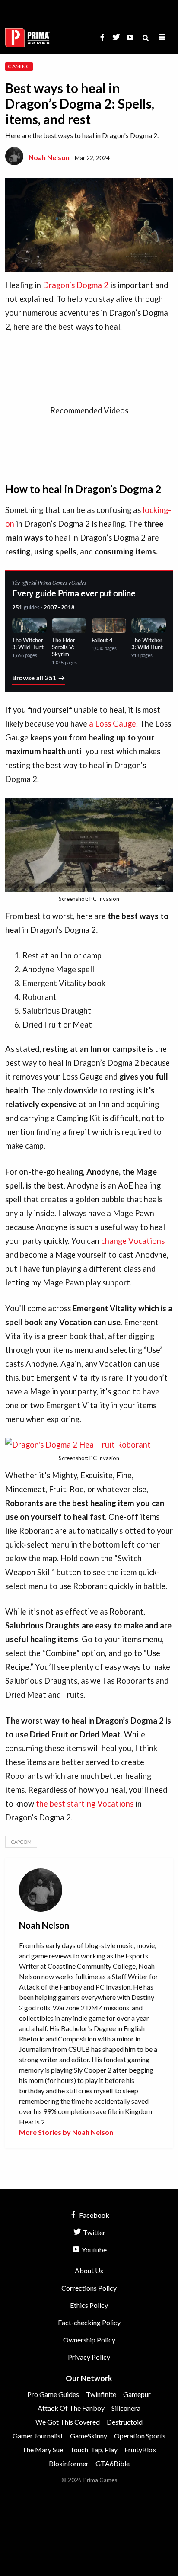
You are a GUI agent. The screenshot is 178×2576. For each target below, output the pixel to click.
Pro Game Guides (53, 2394)
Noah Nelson (49, 157)
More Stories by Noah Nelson (66, 2132)
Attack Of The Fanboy (71, 2408)
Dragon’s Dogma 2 (76, 285)
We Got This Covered (68, 2422)
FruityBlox (140, 2449)
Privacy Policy (89, 2357)
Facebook (94, 2215)
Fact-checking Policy (89, 2322)
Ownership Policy (89, 2340)
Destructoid (125, 2422)
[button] (162, 37)
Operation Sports (140, 2436)
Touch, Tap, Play (94, 2449)
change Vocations (133, 1241)
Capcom (21, 1842)
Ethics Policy (89, 2305)
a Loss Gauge (113, 724)
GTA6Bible (113, 2463)
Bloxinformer (69, 2463)
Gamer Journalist (38, 2436)
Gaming (19, 66)
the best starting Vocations (85, 1804)
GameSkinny (89, 2436)
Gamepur (137, 2394)
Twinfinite (101, 2394)
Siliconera (126, 2408)
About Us (89, 2270)
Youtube (94, 2250)
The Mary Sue (43, 2449)
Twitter (94, 2232)
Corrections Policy (89, 2288)
